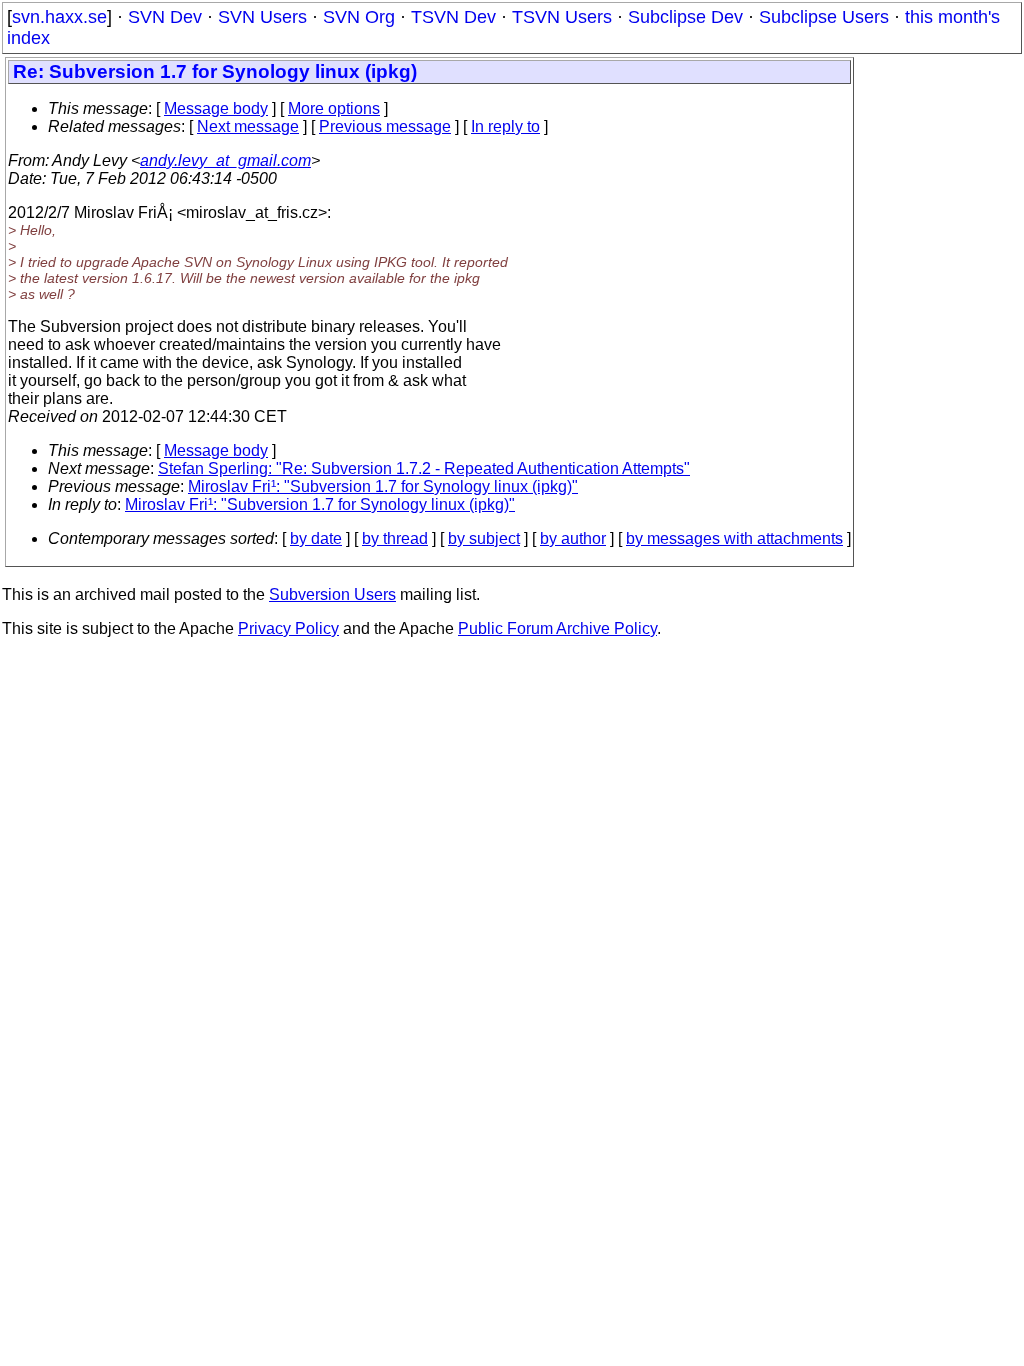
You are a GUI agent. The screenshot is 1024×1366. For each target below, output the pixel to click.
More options (334, 108)
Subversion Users (332, 594)
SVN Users (262, 17)
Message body (216, 108)
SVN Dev (165, 17)
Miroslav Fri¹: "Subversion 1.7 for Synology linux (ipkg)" (383, 486)
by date (316, 538)
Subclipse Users (824, 17)
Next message (248, 126)
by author (573, 538)
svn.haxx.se (59, 17)
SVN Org (359, 17)
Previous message (385, 126)
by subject (484, 538)
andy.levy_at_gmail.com (225, 160)
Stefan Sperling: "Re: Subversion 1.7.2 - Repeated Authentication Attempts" (424, 468)
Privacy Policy (288, 628)
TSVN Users (562, 17)
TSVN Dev (453, 17)
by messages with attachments (734, 538)
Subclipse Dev (685, 17)
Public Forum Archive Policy (557, 628)
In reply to (505, 126)
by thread (395, 538)
